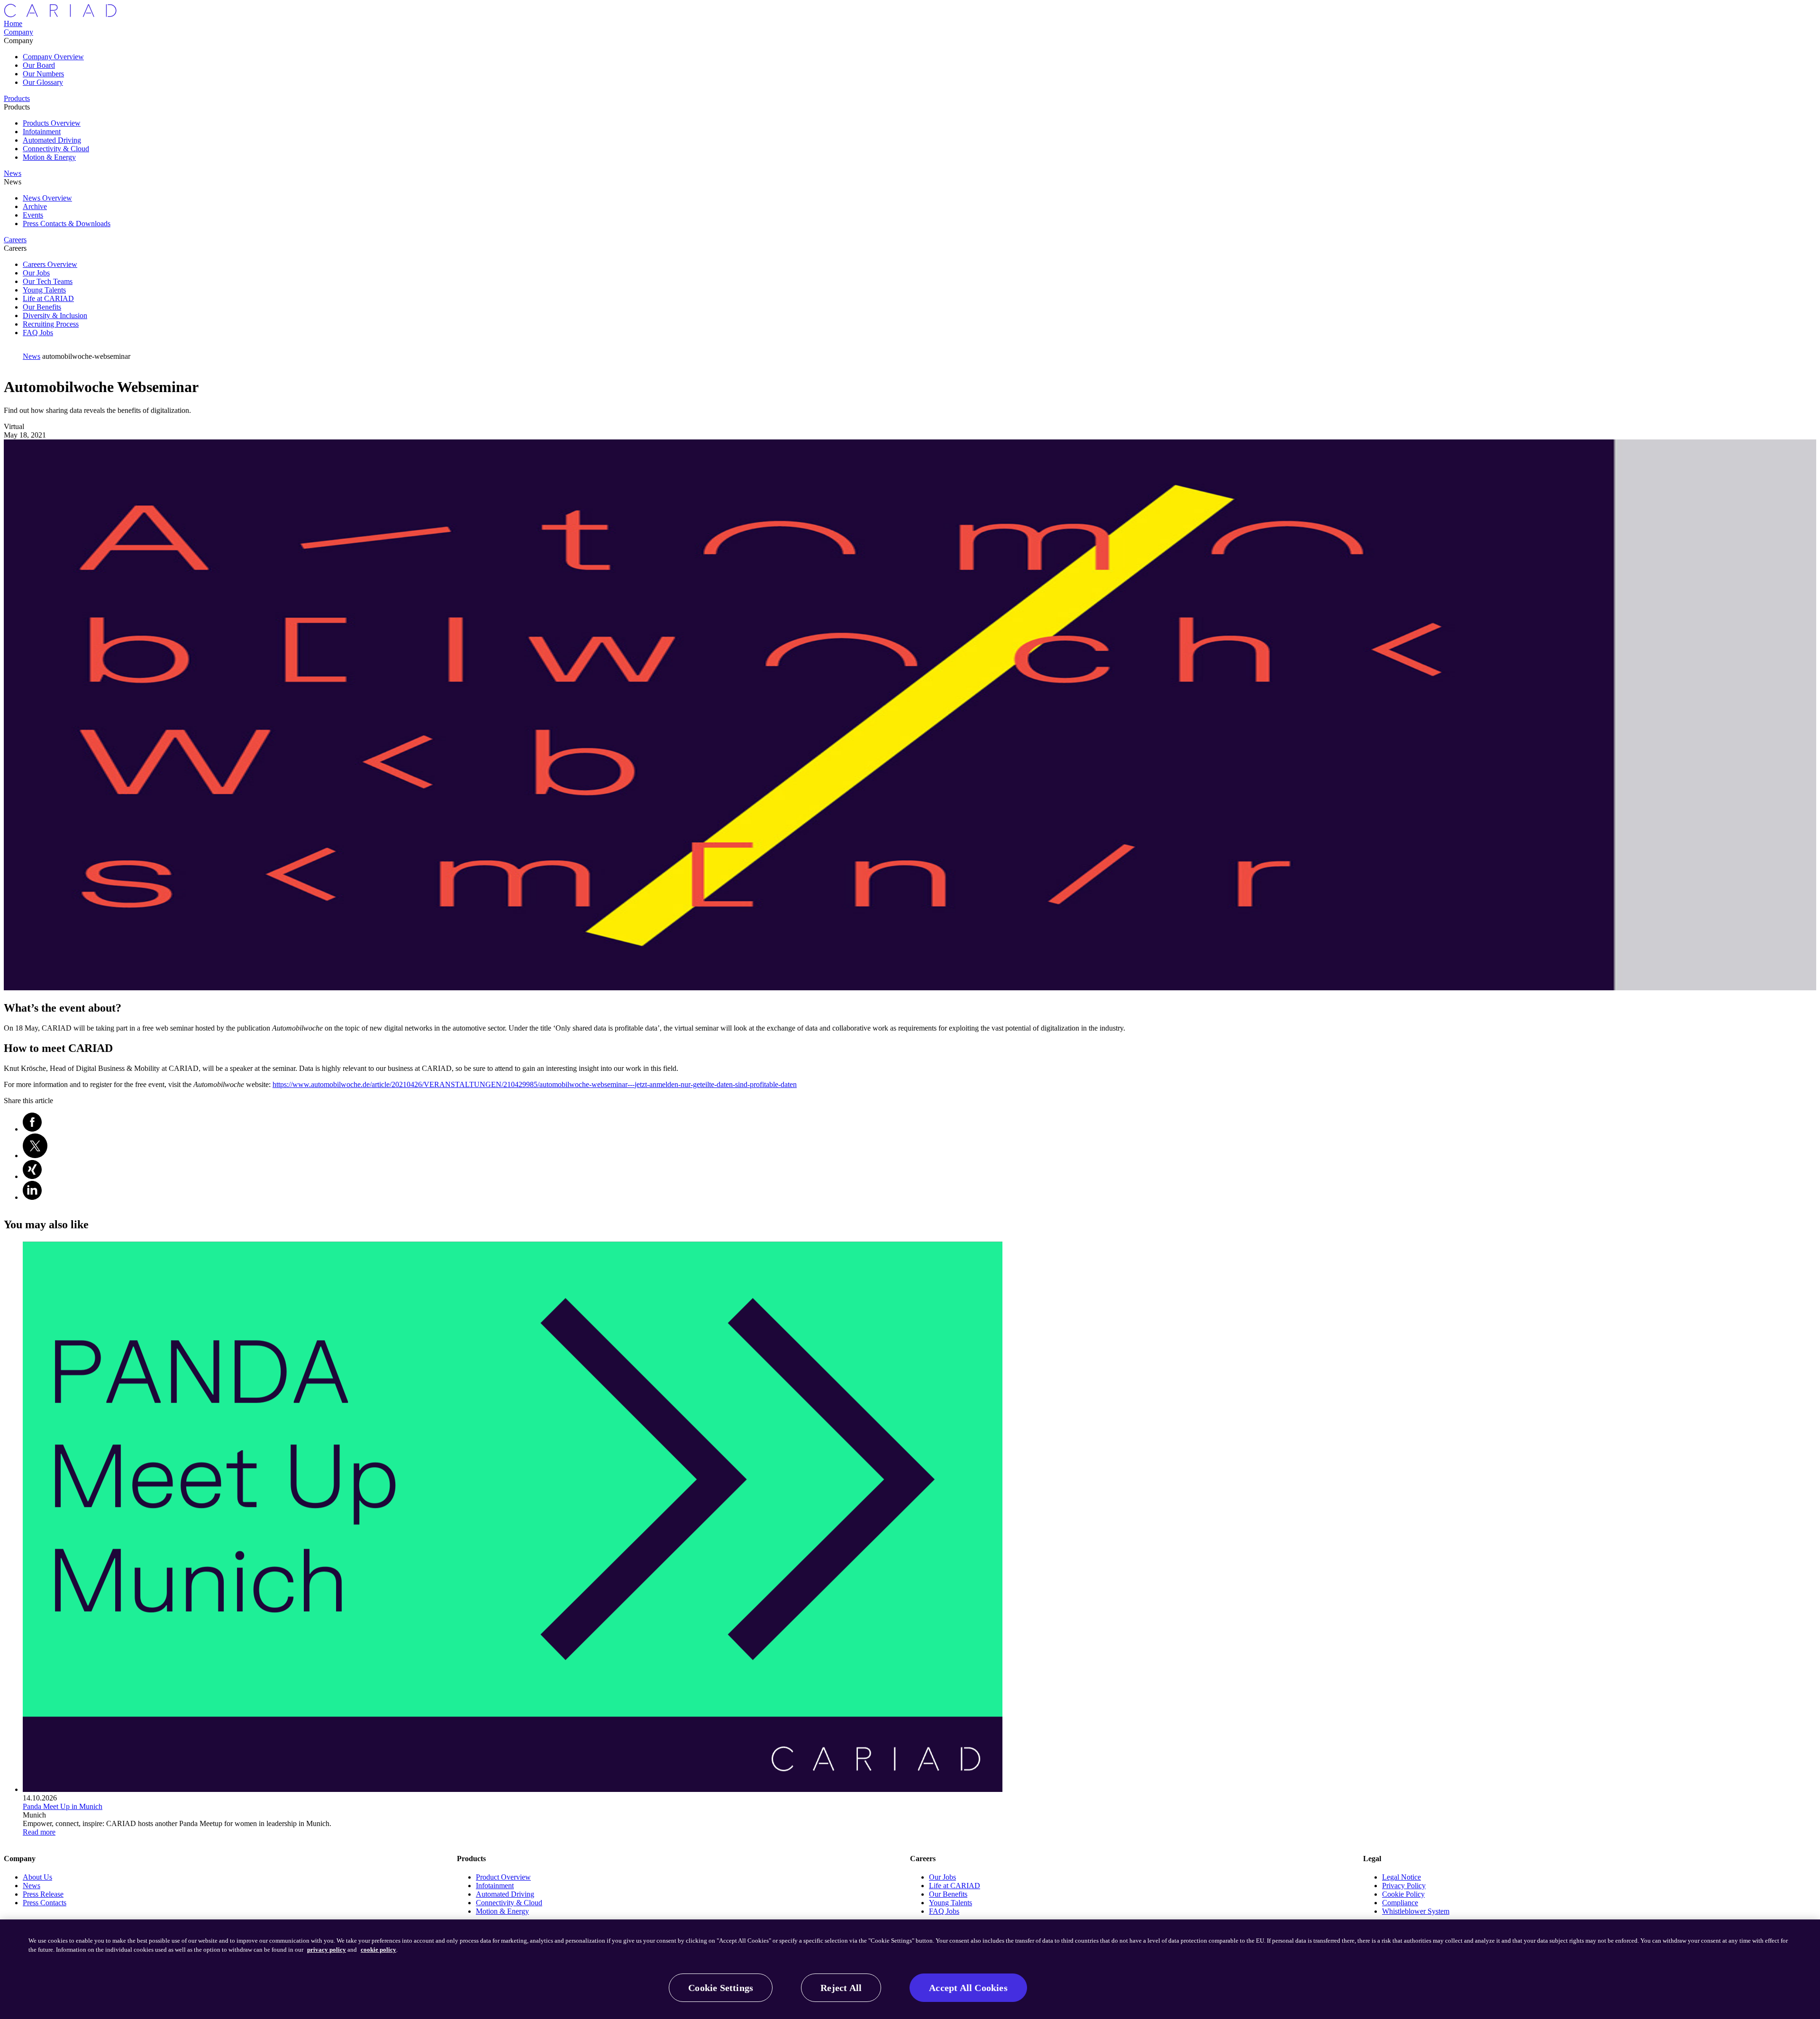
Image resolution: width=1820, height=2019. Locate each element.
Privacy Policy (1404, 1886)
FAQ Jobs (38, 333)
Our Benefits (42, 307)
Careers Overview (50, 264)
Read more (39, 1832)
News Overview (47, 198)
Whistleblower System (1416, 1911)
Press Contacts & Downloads (67, 224)
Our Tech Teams (48, 281)
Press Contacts (45, 1903)
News (32, 1886)
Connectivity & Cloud (56, 149)
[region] (910, 1969)
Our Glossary (43, 82)
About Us (37, 1877)
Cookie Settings (721, 1988)
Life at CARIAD (48, 298)
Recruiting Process (51, 324)
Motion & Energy (49, 157)
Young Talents (44, 290)
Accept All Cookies (968, 1988)
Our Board (39, 65)
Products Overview (52, 123)
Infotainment (42, 132)
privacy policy (327, 1950)
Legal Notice (1401, 1877)
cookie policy (378, 1950)
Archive (35, 206)
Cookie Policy (1403, 1894)
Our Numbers (43, 74)
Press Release (43, 1894)
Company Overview (53, 57)
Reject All (841, 1988)
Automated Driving (52, 140)
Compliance (1400, 1903)
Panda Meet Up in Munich (63, 1806)
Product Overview (503, 1877)
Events (33, 215)
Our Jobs (36, 273)
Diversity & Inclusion (55, 315)
